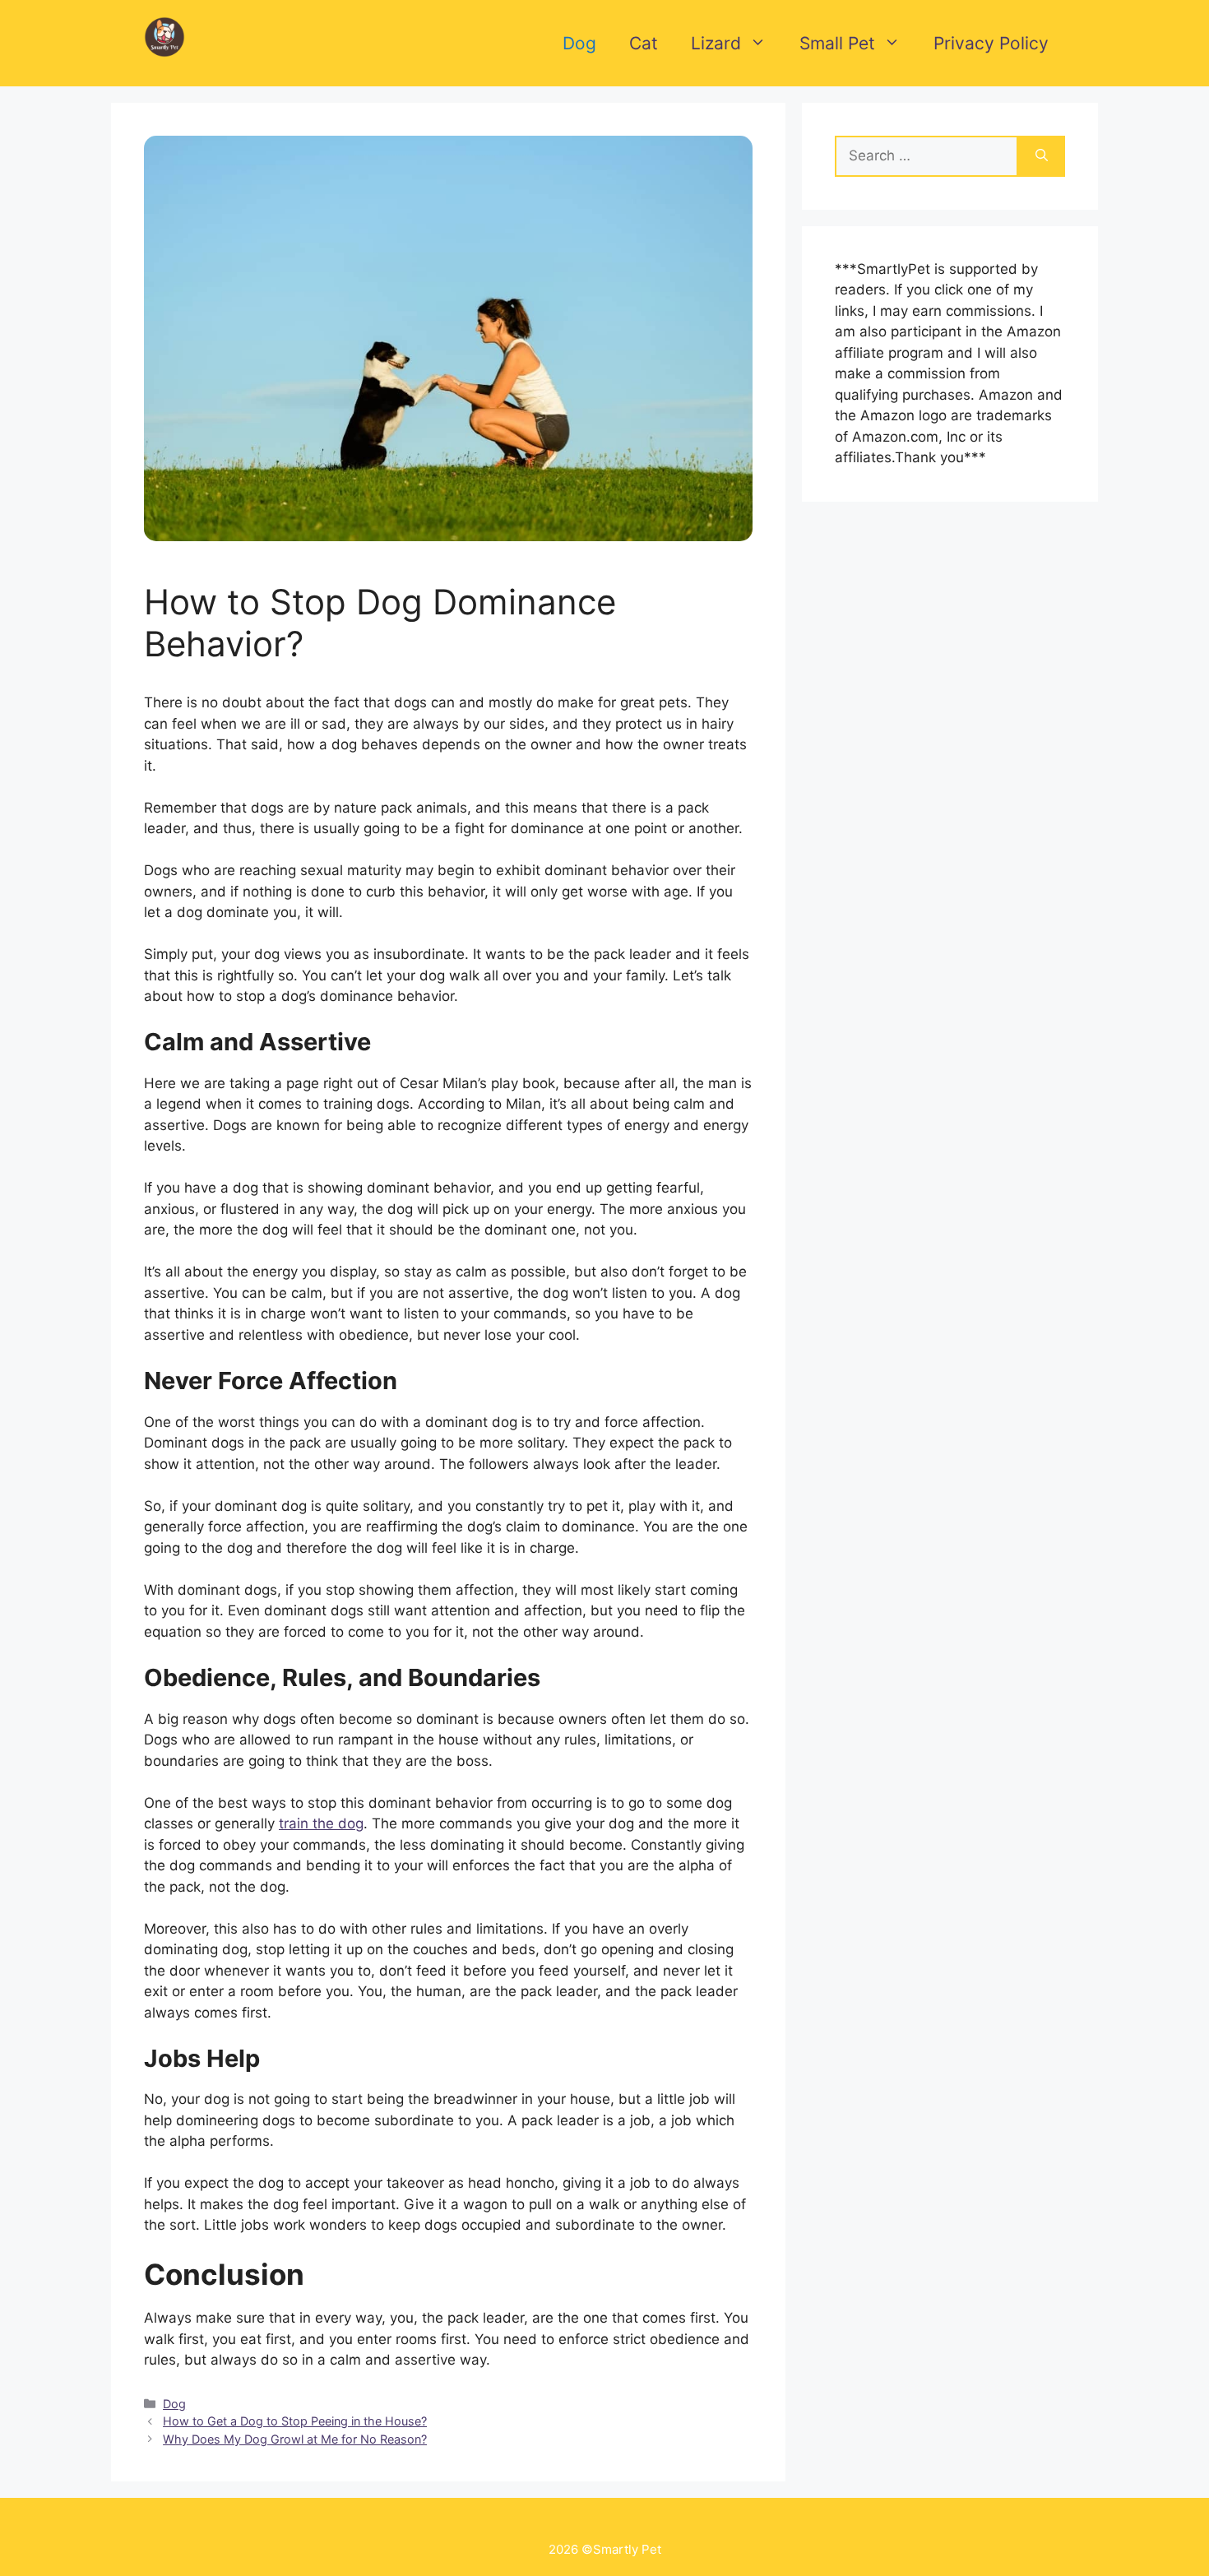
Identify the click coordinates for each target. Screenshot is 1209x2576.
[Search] (1042, 156)
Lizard (716, 43)
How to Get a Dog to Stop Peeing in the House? (295, 2421)
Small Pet (837, 43)
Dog (579, 43)
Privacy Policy (991, 43)
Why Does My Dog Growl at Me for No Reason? (295, 2439)
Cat (644, 43)
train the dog (321, 1823)
